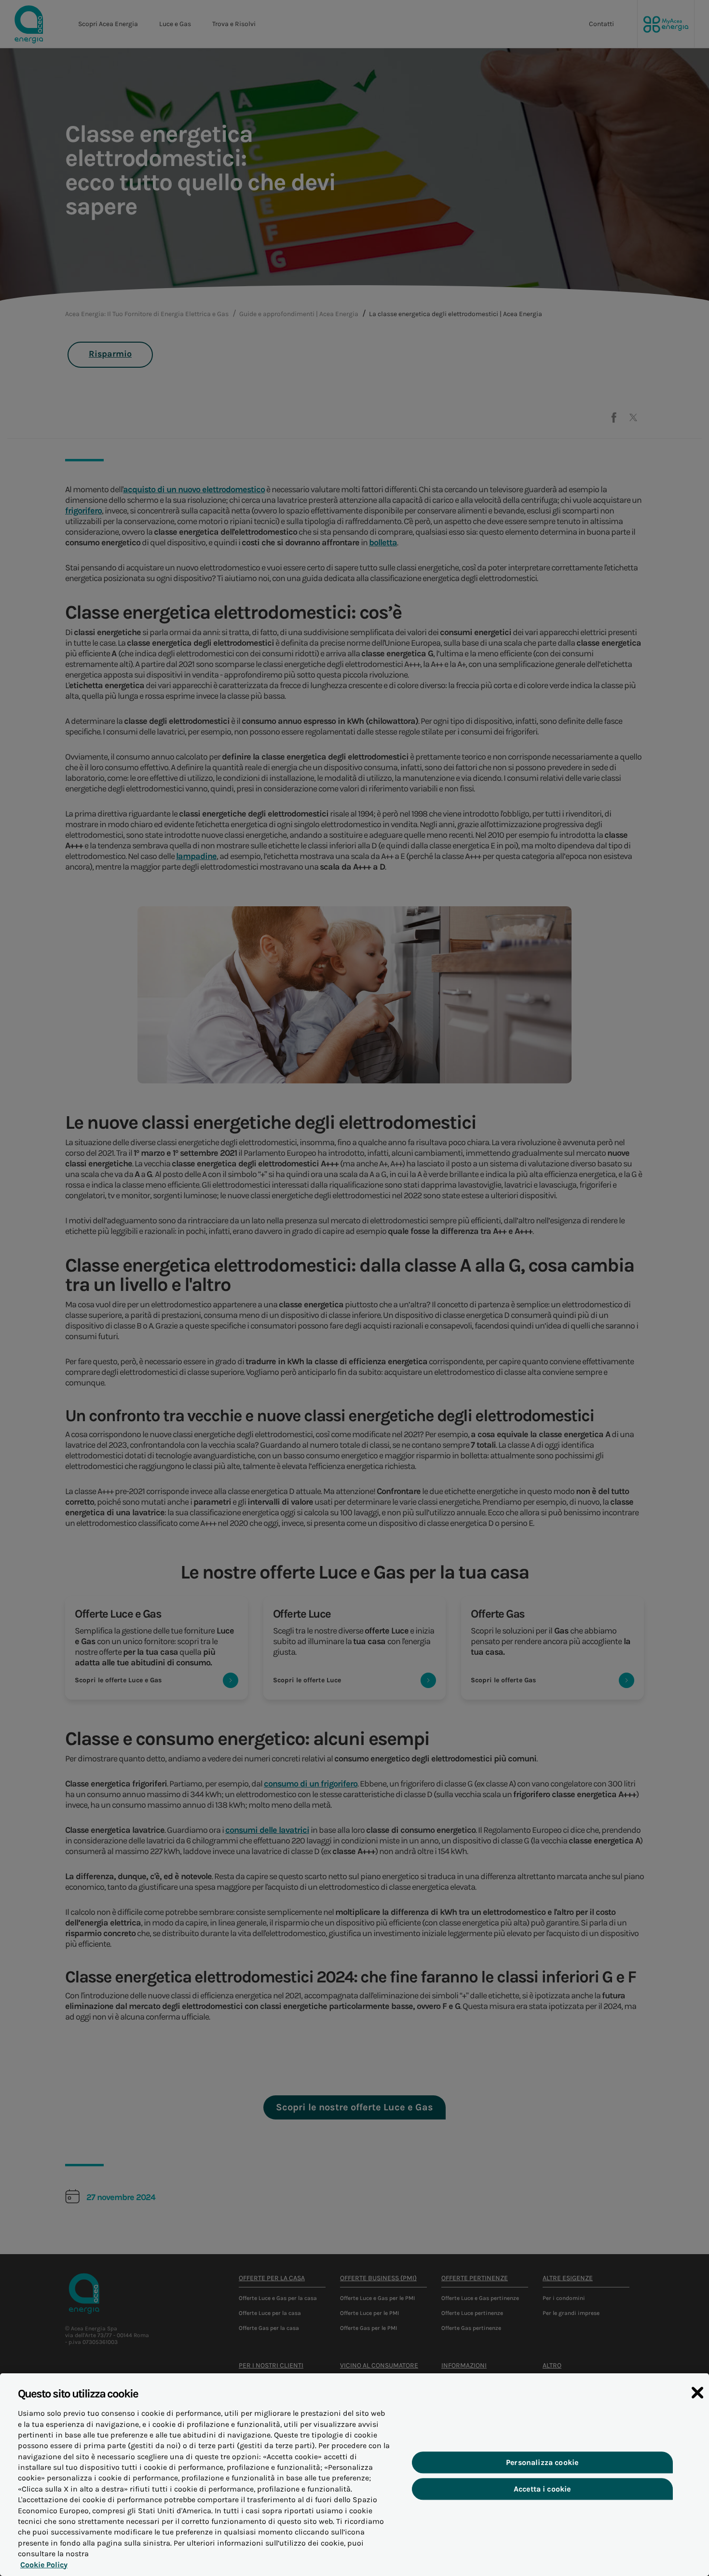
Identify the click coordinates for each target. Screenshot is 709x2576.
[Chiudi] (697, 2393)
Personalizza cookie (542, 2462)
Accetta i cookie (542, 2489)
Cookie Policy (44, 2565)
